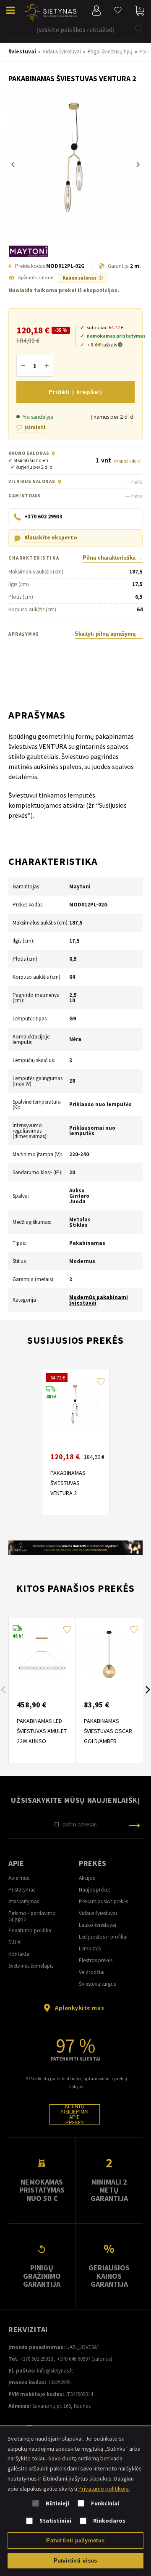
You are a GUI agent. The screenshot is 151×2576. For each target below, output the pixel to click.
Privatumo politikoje (104, 2489)
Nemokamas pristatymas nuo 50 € (42, 2190)
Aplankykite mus (79, 2008)
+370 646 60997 (74, 2359)
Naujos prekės (95, 1890)
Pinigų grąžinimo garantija (42, 2276)
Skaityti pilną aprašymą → (109, 634)
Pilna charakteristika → (113, 558)
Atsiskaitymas (24, 1901)
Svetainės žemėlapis (31, 1966)
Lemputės (90, 1949)
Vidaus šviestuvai (98, 1913)
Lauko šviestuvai (98, 1925)
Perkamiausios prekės (103, 1901)
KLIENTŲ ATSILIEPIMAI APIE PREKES (74, 2114)
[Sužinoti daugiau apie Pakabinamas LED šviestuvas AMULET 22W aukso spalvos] (42, 1655)
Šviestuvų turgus (97, 1984)
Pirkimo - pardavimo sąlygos (32, 1916)
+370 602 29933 (36, 2359)
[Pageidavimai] (118, 11)
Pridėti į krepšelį (75, 392)
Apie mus (19, 1878)
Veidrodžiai (92, 1972)
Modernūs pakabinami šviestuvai (99, 1300)
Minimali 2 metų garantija (109, 2190)
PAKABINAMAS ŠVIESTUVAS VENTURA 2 (68, 1483)
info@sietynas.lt (55, 2371)
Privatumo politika (30, 1930)
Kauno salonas (83, 278)
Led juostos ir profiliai (103, 1937)
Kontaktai (20, 1954)
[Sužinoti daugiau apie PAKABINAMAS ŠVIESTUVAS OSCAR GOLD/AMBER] (109, 1655)
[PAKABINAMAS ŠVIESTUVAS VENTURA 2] (75, 164)
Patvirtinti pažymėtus (75, 2540)
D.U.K (14, 1942)
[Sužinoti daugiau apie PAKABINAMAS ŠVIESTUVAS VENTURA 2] (75, 1407)
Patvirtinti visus (75, 2561)
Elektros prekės (96, 1960)
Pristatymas (22, 1890)
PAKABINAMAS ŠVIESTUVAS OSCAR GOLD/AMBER (108, 1731)
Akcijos (87, 1878)
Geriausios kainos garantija (109, 2276)
